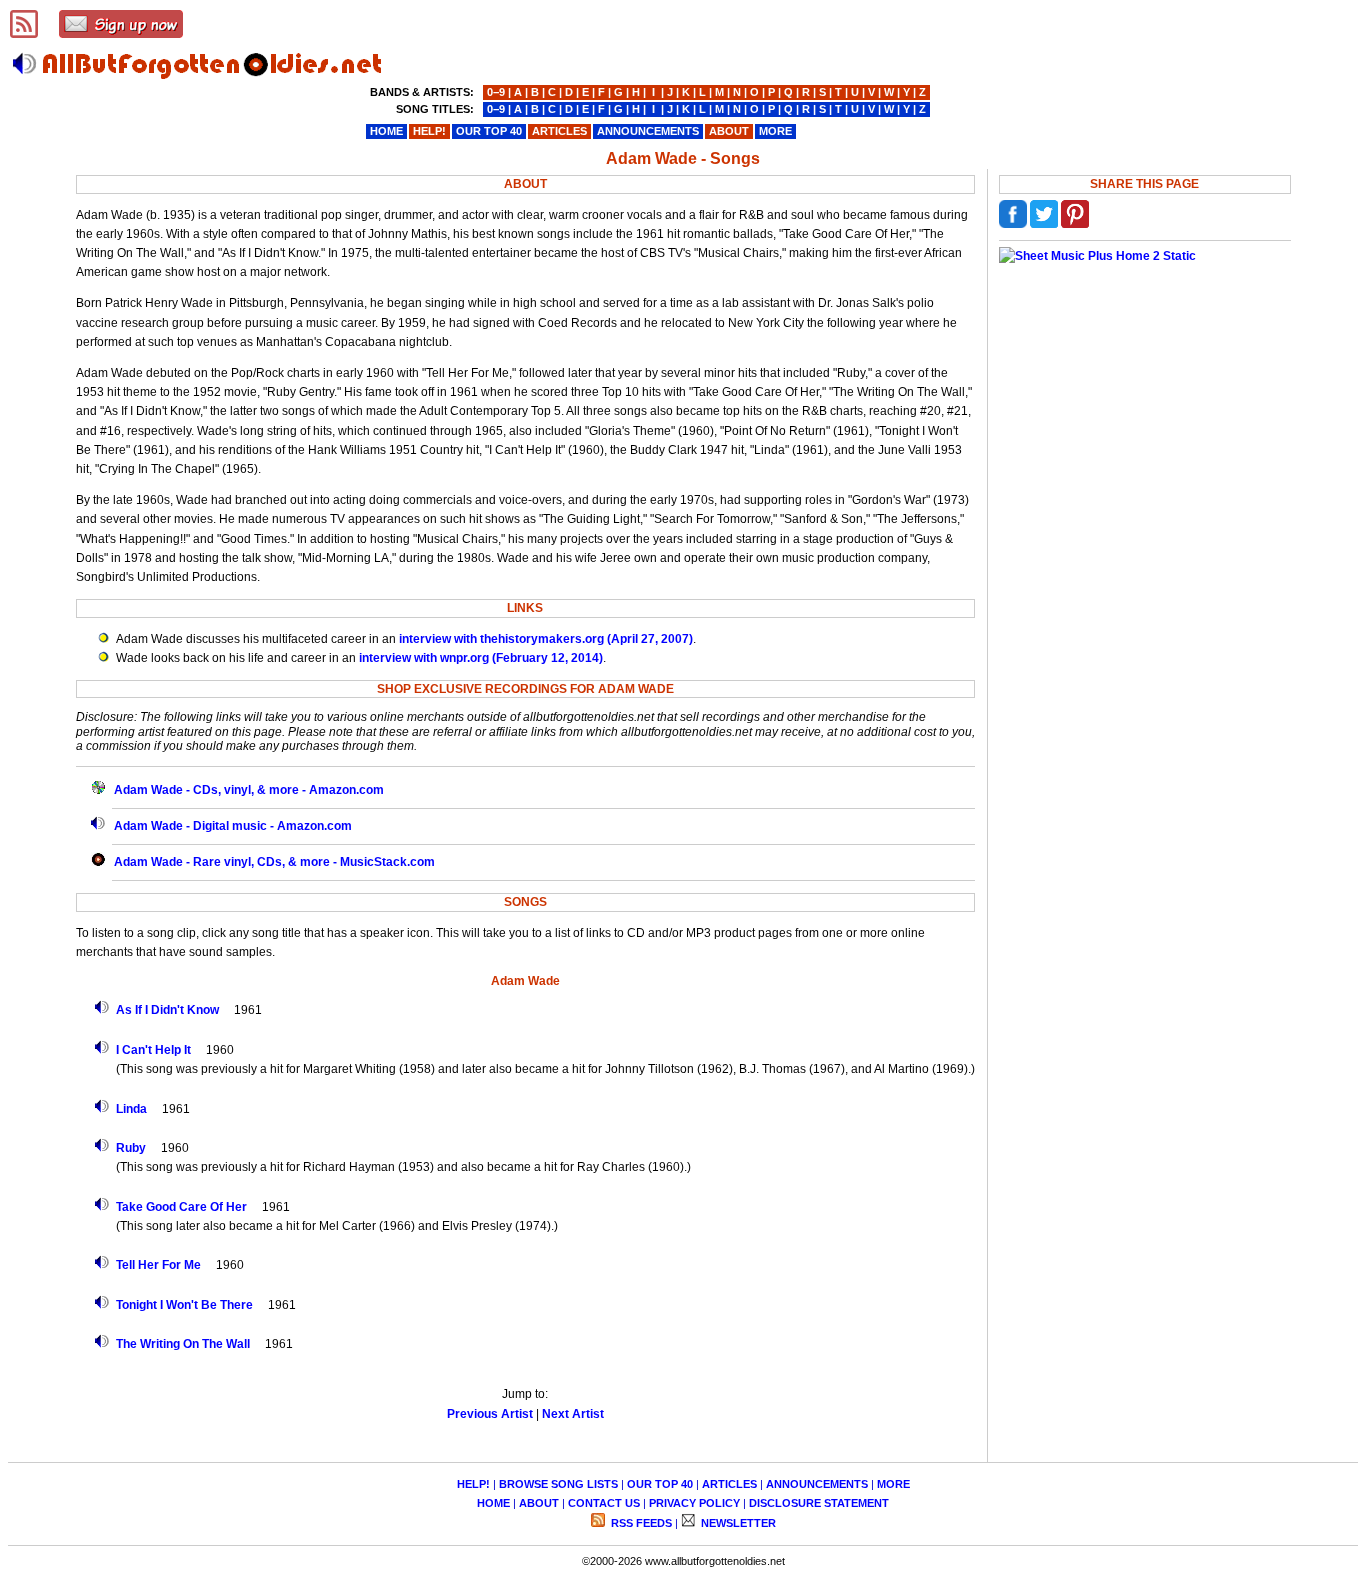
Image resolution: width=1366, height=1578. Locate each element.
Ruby (131, 1148)
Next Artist (573, 1414)
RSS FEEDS (640, 1523)
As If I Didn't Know (167, 1010)
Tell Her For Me (158, 1265)
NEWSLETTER (737, 1523)
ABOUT (539, 1503)
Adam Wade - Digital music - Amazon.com (233, 826)
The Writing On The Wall (183, 1344)
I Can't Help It (153, 1050)
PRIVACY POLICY (694, 1503)
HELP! (473, 1484)
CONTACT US (604, 1503)
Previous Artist (490, 1414)
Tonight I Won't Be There (184, 1305)
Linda (131, 1109)
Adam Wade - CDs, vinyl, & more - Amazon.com (249, 790)
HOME (493, 1503)
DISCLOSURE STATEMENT (819, 1503)
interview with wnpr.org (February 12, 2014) (481, 658)
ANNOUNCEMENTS (817, 1484)
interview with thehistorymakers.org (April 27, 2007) (546, 639)
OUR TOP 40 (660, 1484)
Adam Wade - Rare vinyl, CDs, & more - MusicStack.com (274, 862)
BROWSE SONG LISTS (558, 1484)
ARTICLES (729, 1484)
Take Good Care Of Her (181, 1207)
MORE (893, 1484)
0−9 (496, 92)
